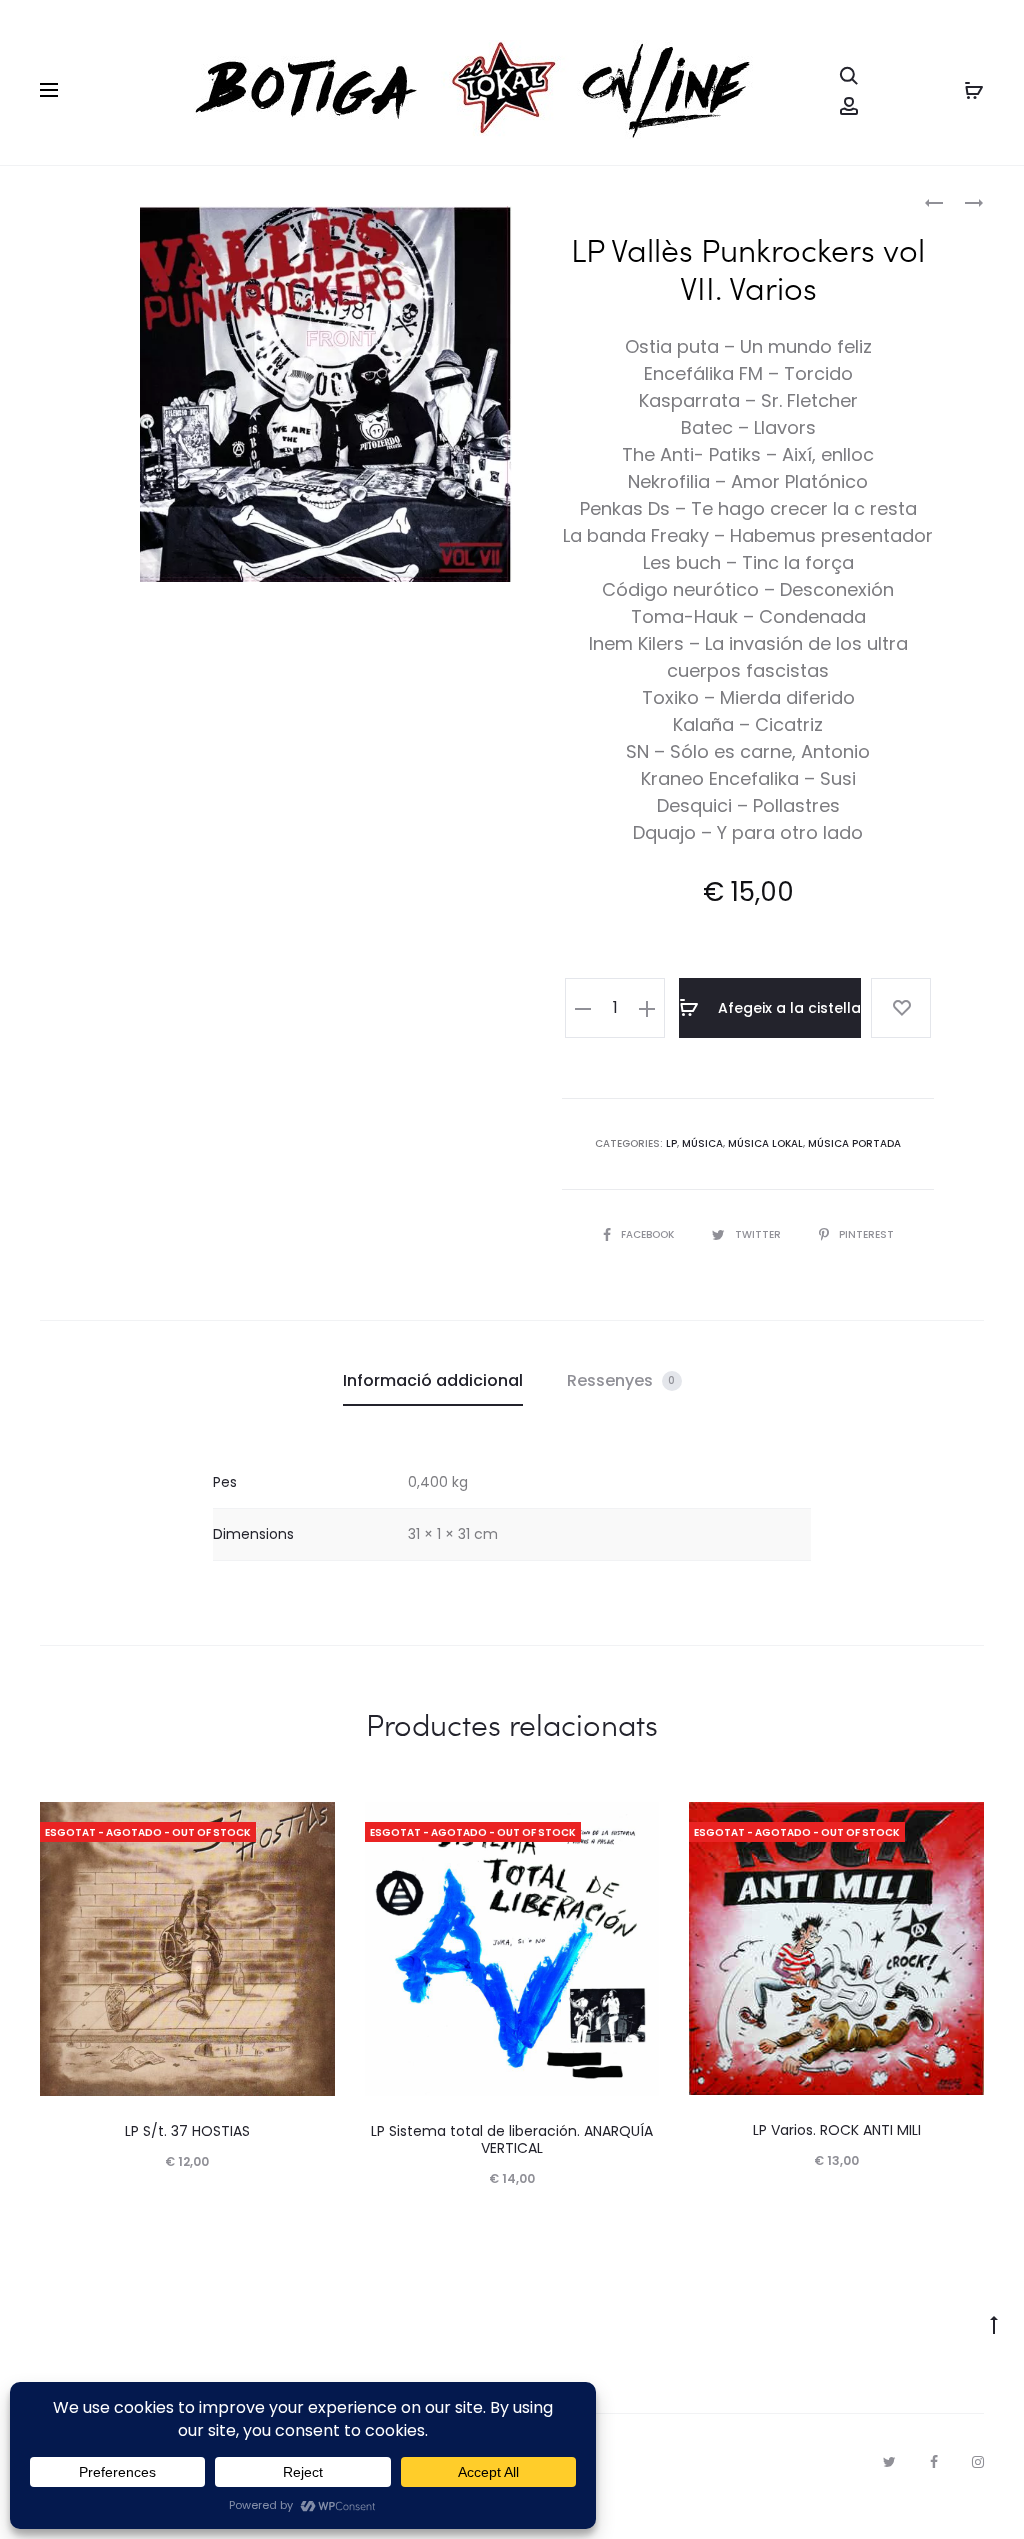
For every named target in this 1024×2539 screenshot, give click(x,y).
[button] (583, 1008)
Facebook (649, 1234)
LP (671, 1143)
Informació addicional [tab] (433, 1380)
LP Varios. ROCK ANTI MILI (837, 2130)
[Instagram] (978, 2462)
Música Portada (854, 1143)
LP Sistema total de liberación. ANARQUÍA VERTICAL (512, 2139)
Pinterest (866, 1234)
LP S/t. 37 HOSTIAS (187, 2131)
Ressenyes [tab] (621, 1380)
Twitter (759, 1234)
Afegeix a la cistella (787, 1008)
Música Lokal (765, 1143)
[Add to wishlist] (901, 1008)
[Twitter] (889, 2462)
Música (702, 1143)
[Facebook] (934, 2462)
